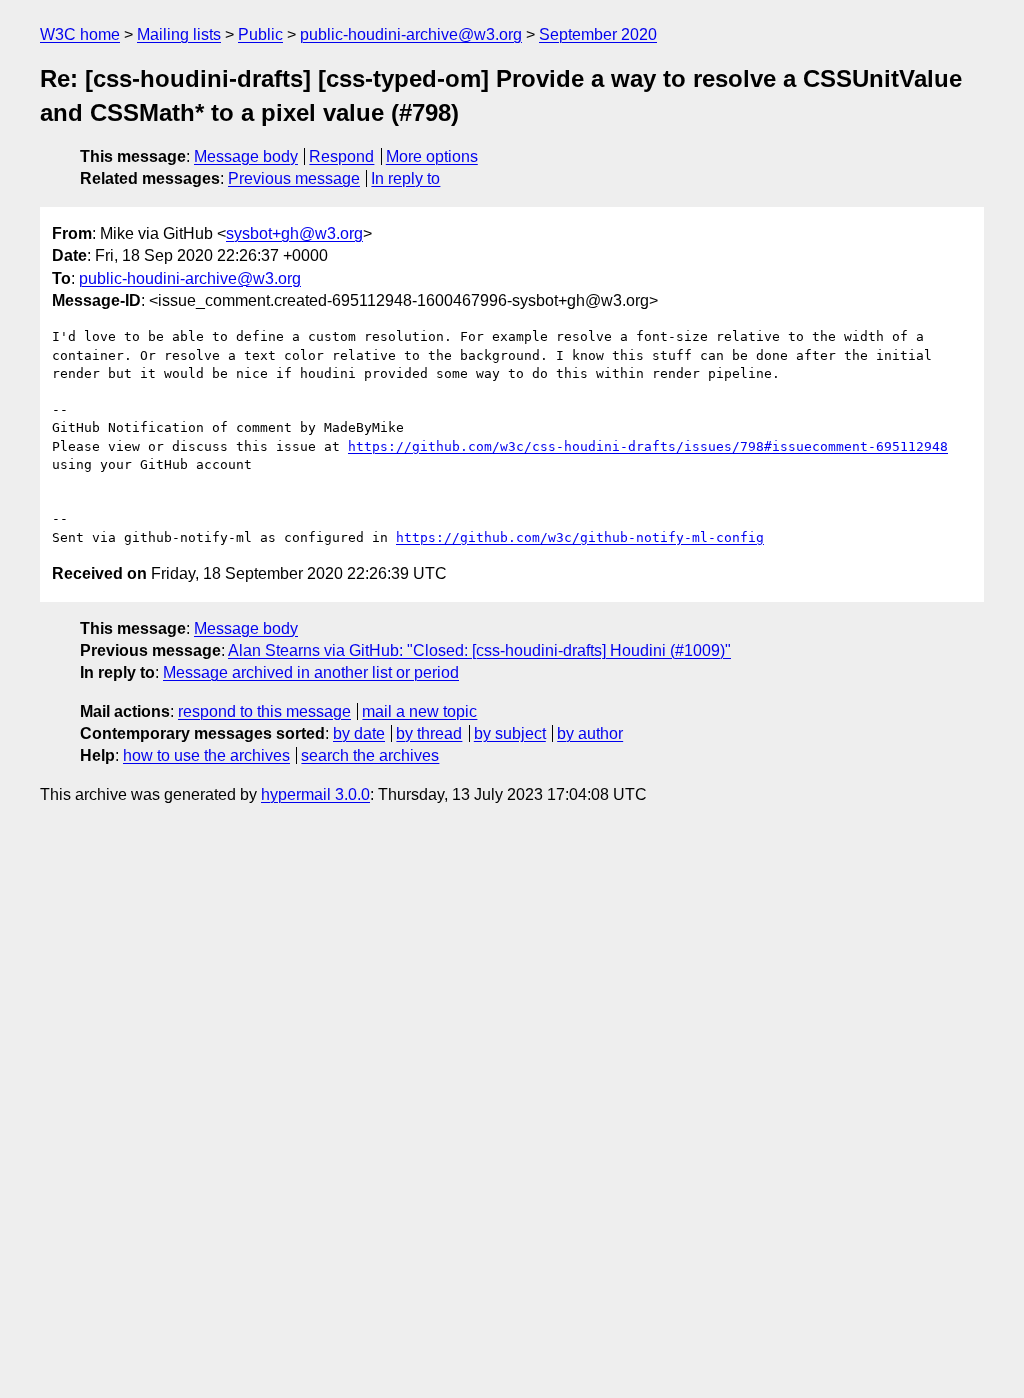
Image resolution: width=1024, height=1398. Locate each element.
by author (590, 733)
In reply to (405, 178)
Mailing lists (179, 34)
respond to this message (264, 711)
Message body (246, 156)
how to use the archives (206, 755)
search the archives (370, 755)
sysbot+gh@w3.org (294, 233)
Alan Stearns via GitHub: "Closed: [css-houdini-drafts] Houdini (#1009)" (479, 650)
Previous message (294, 178)
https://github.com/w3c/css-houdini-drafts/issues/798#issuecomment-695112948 (648, 446)
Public (260, 34)
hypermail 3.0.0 (315, 794)
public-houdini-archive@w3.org (411, 34)
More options (432, 156)
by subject (510, 733)
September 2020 (598, 34)
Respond (341, 156)
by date (359, 733)
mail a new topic (419, 711)
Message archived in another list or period (311, 672)
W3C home (80, 34)
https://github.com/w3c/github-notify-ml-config (580, 537)
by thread (429, 733)
